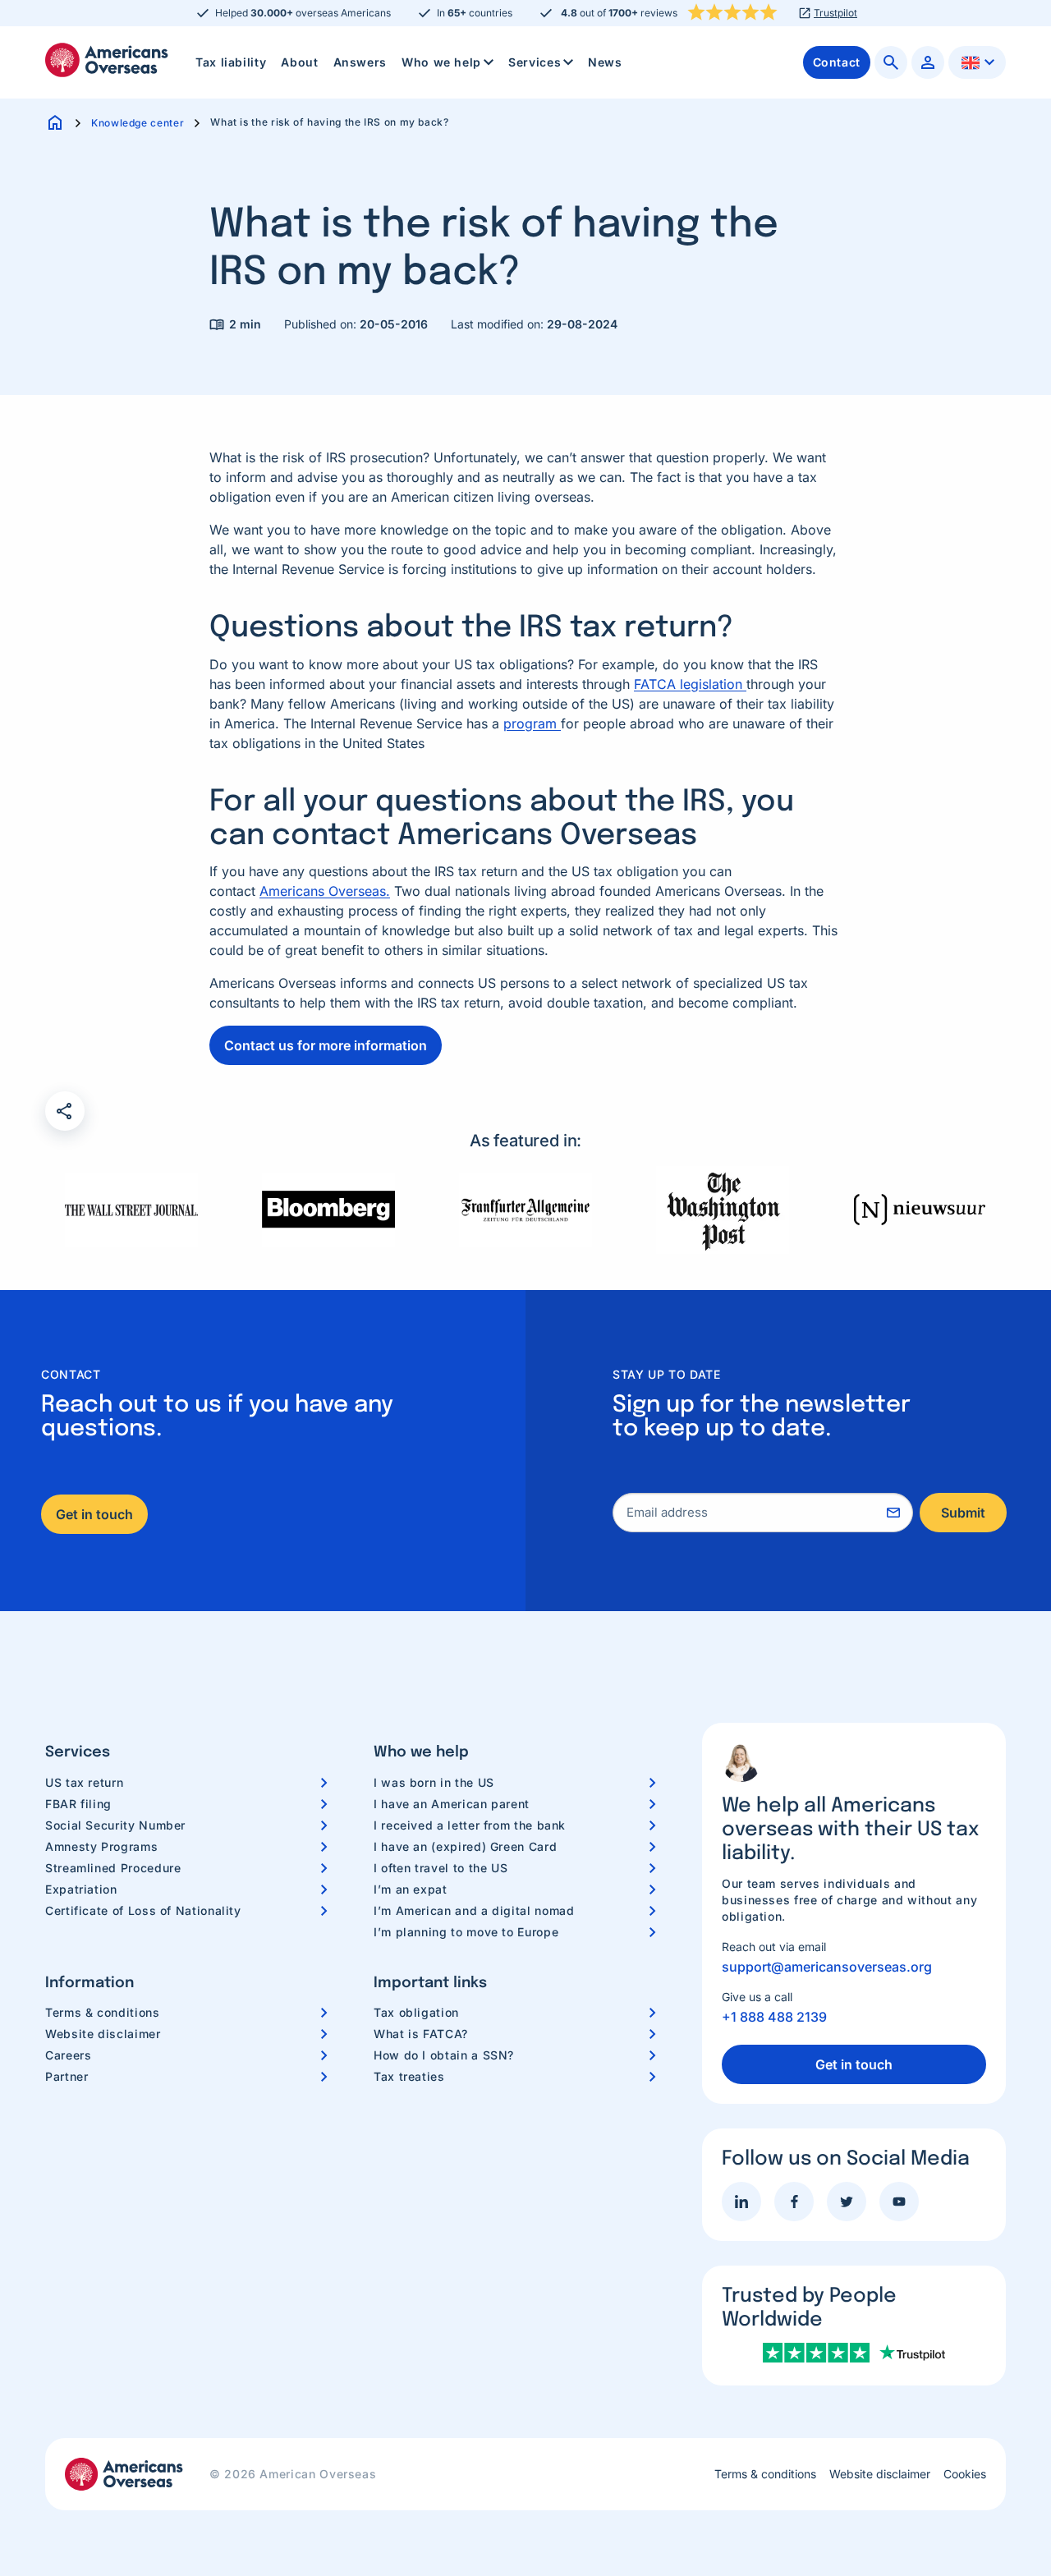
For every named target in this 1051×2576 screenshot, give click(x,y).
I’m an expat (411, 1889)
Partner (67, 2076)
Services (535, 62)
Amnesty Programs (101, 1846)
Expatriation (81, 1889)
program (532, 723)
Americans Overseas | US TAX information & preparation (107, 60)
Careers (68, 2055)
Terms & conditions (103, 2012)
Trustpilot (835, 13)
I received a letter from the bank (470, 1825)
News (605, 62)
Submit (963, 1513)
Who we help (441, 62)
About (299, 62)
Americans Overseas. (325, 891)
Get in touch (94, 1514)
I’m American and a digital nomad (474, 1910)
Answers (360, 62)
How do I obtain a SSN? (444, 2055)
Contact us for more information (326, 1045)
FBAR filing (78, 1804)
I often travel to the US (441, 1868)
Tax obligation (416, 2012)
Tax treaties (409, 2076)
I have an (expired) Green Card (465, 1846)
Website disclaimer (103, 2034)
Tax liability (231, 62)
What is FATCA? (421, 2034)
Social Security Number (115, 1825)
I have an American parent (452, 1804)
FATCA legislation (690, 684)
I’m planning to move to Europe (466, 1932)
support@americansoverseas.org (827, 1967)
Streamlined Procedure (113, 1868)
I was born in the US (434, 1782)
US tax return (84, 1782)
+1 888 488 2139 (774, 2017)
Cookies (965, 2474)
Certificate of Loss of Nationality (143, 1910)
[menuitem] (231, 62)
